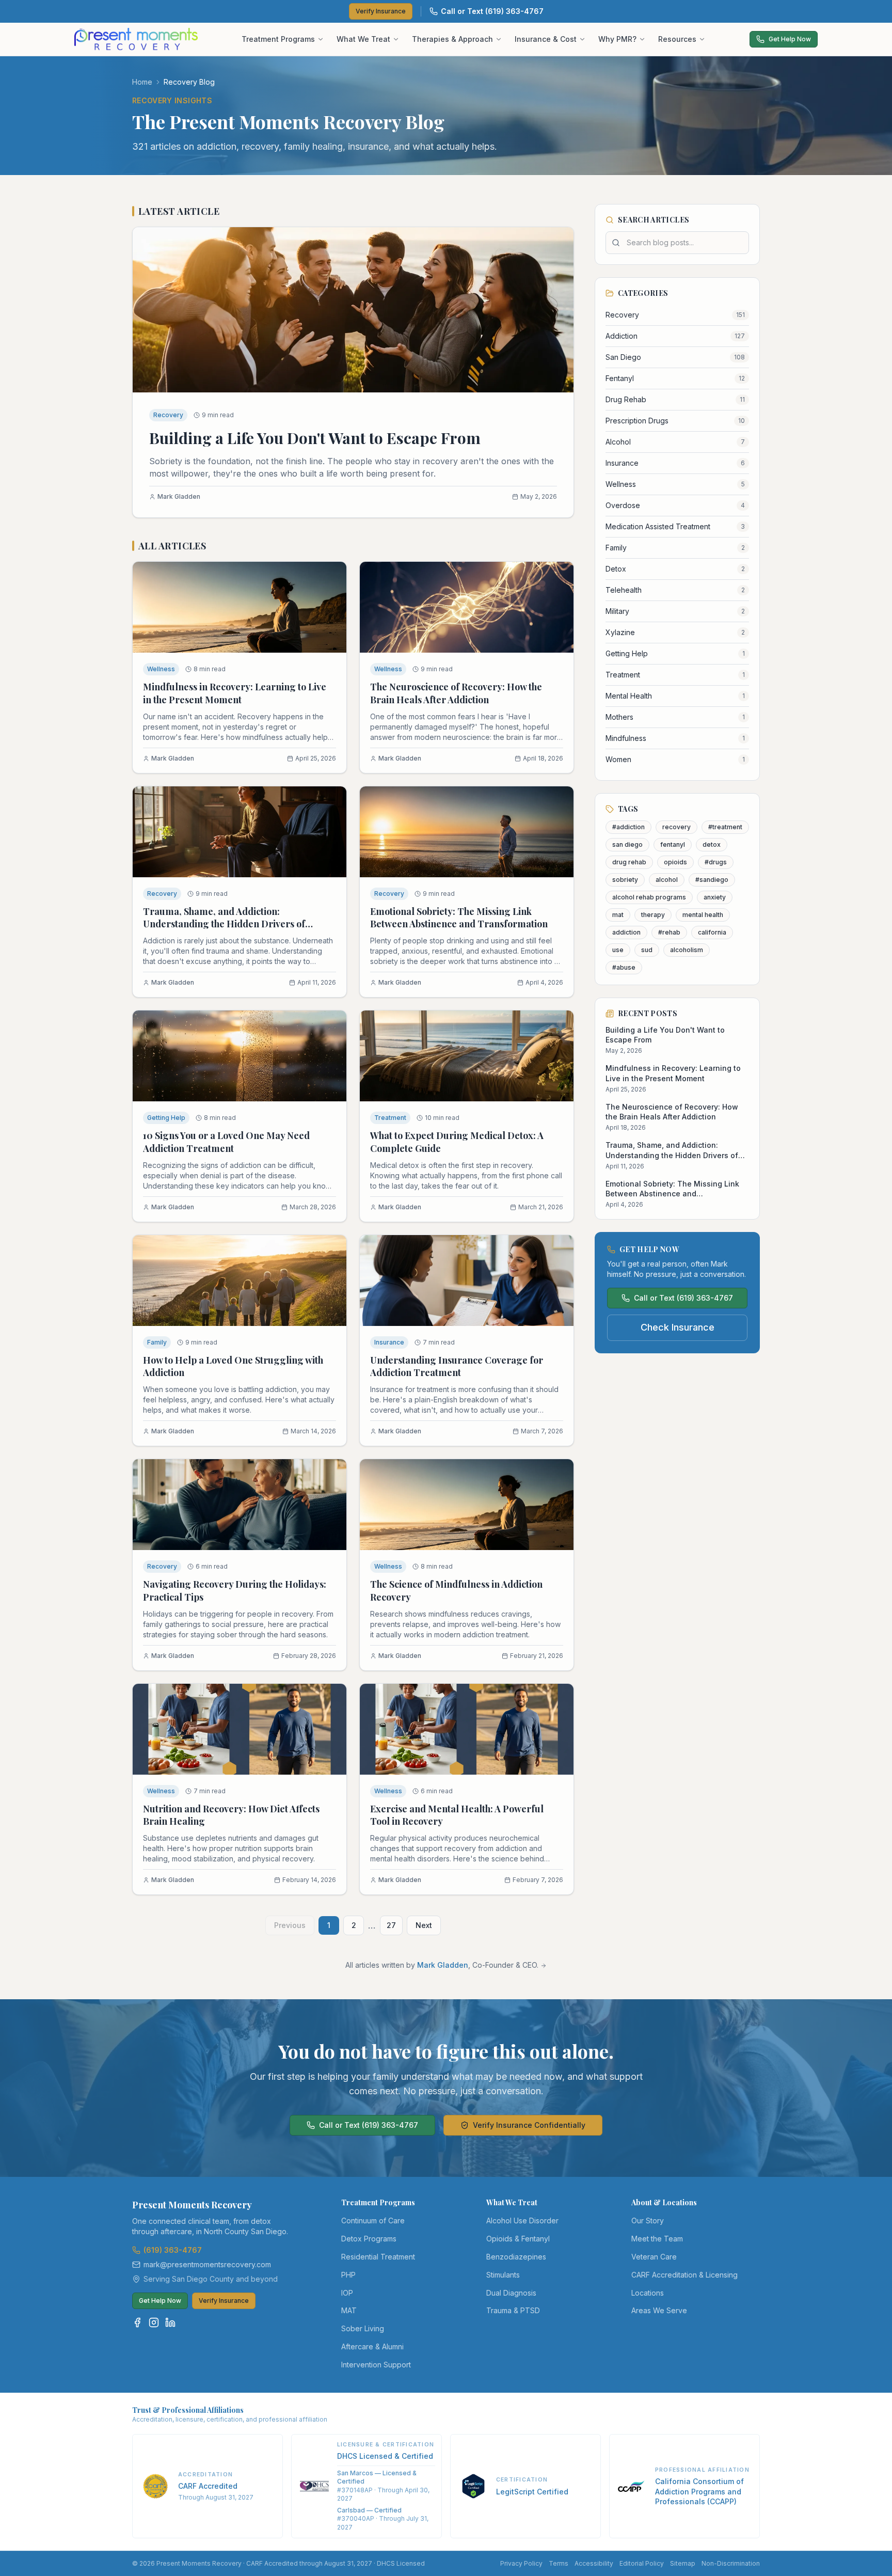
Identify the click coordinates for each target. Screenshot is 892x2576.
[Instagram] (154, 2322)
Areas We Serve (659, 2310)
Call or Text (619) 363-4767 (492, 11)
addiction (626, 932)
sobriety (625, 880)
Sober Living (363, 2328)
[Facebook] (137, 2322)
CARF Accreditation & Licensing (684, 2275)
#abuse (624, 967)
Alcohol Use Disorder (522, 2221)
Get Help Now (790, 39)
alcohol (667, 880)
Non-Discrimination (731, 2563)
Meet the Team (657, 2239)
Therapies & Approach (452, 39)
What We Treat (363, 39)
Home (142, 82)
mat (618, 915)
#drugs (716, 862)
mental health (703, 915)
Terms (559, 2563)
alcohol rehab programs (649, 897)
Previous (290, 1925)
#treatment (725, 827)
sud (647, 950)
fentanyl (673, 844)
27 (391, 1925)
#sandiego (712, 880)
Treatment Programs (278, 39)
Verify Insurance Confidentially (529, 2125)
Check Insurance (678, 1327)
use (618, 950)
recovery (676, 827)
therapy (653, 915)
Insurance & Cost (546, 39)
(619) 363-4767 (173, 2250)
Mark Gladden (443, 1965)
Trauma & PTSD (513, 2310)
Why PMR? (617, 39)
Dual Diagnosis (511, 2293)
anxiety (715, 897)
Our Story (648, 2221)
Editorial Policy (642, 2563)
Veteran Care (654, 2257)
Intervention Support (376, 2365)
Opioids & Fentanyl (518, 2239)
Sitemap (683, 2563)
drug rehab (629, 862)
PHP (348, 2275)
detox (712, 844)
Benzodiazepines (516, 2257)
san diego (627, 844)
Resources (677, 39)
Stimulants (503, 2275)
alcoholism (687, 950)
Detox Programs (369, 2239)
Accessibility (594, 2563)
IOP (347, 2293)
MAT (349, 2310)
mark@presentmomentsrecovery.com (207, 2264)
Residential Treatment (378, 2257)
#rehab (669, 932)
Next (424, 1925)
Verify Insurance (381, 11)
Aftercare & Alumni (372, 2346)
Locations (648, 2293)
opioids (675, 862)
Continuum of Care (373, 2221)
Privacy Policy (521, 2563)
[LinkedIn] (170, 2322)
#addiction (628, 827)
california (712, 932)
